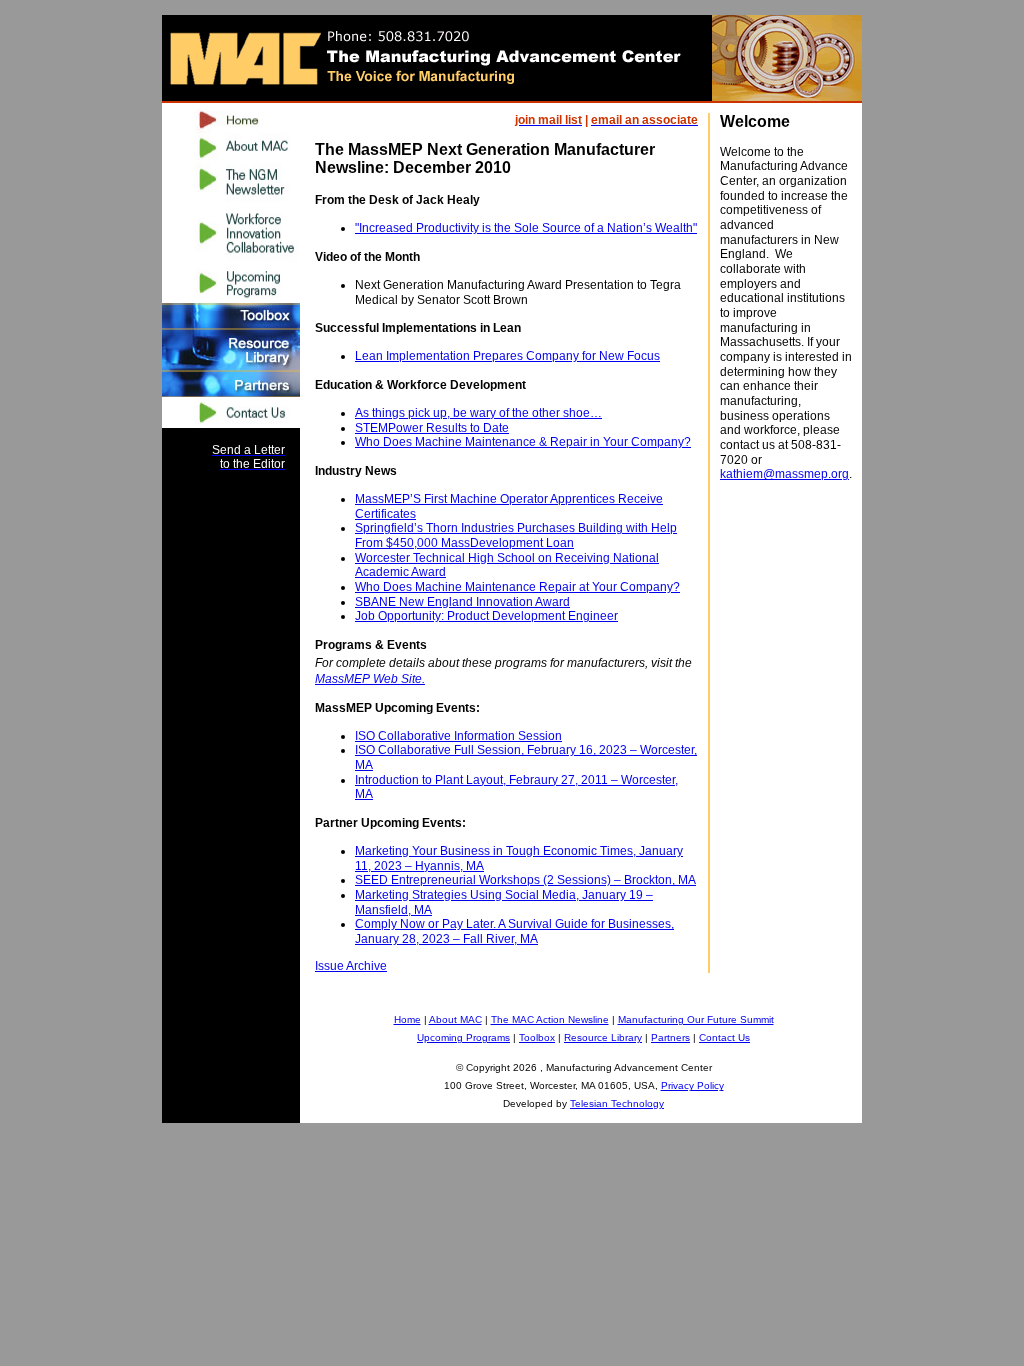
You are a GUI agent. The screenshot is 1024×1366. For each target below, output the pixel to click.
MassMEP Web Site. (370, 679)
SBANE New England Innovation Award (462, 602)
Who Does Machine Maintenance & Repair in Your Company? (523, 442)
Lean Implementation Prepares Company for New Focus (507, 356)
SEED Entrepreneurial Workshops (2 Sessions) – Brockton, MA (525, 880)
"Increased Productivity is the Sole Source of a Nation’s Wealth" (526, 228)
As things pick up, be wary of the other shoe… (478, 413)
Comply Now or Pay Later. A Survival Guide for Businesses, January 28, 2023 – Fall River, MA (514, 931)
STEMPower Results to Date (432, 428)
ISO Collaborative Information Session (458, 736)
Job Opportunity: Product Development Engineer (486, 616)
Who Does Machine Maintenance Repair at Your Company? (517, 587)
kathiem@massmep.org (784, 474)
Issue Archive (351, 966)
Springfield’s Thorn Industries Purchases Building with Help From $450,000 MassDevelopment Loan (516, 535)
